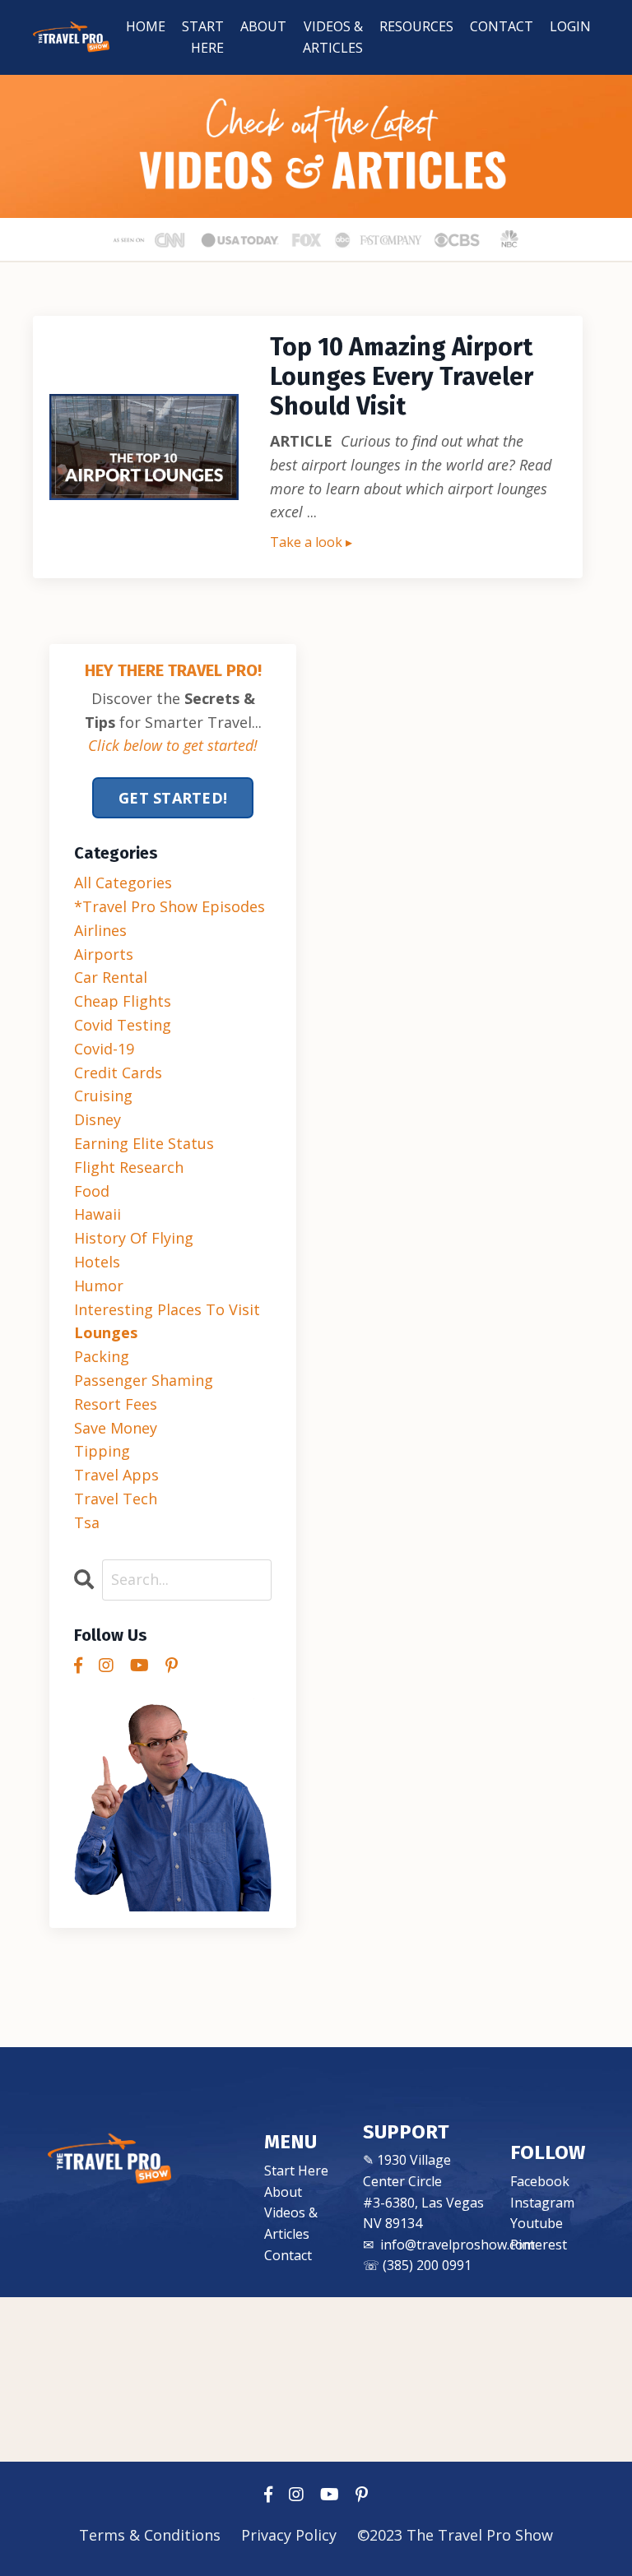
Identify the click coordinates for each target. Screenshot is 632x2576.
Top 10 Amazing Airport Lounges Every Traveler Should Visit (402, 377)
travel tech (116, 1499)
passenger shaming (144, 1380)
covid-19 (104, 1049)
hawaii (98, 1214)
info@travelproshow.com (458, 2245)
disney (98, 1119)
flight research (129, 1167)
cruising (103, 1096)
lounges (106, 1332)
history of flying (134, 1238)
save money (116, 1428)
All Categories (123, 883)
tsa (87, 1522)
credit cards (118, 1073)
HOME (146, 26)
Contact (288, 2255)
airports (104, 954)
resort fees (116, 1404)
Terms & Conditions (152, 2535)
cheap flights (123, 1001)
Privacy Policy (289, 2535)
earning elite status (144, 1143)
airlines (100, 930)
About (283, 2192)
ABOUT (263, 26)
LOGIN (570, 26)
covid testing (123, 1025)
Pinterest (539, 2245)
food (92, 1191)
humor (99, 1286)
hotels (97, 1262)
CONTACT (502, 26)
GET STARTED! (173, 798)
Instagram (542, 2203)
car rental (111, 977)
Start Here (296, 2171)
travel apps (116, 1475)
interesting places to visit (167, 1309)
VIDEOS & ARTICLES (333, 37)
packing (102, 1356)
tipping (102, 1451)
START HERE (203, 37)
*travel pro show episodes (170, 906)
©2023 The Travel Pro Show (455, 2535)
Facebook (540, 2181)
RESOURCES (416, 26)
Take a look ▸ (311, 542)
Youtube (537, 2223)
